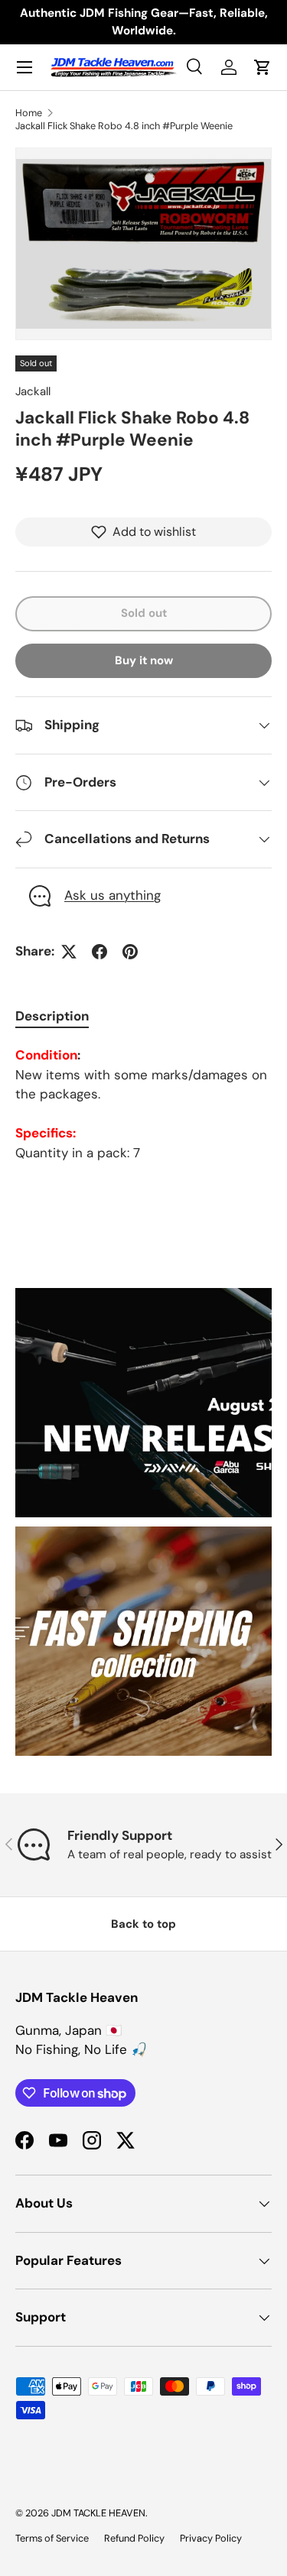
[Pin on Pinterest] (130, 952)
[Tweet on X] (69, 952)
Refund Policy (134, 2538)
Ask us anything (113, 895)
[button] (263, 67)
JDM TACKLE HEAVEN (98, 2513)
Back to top (143, 1924)
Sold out (144, 613)
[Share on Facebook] (99, 952)
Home (29, 113)
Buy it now (144, 660)
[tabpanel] (143, 1104)
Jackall (33, 391)
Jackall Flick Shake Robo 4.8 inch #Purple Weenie (124, 126)
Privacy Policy (211, 2538)
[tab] (52, 1016)
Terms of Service (52, 2538)
